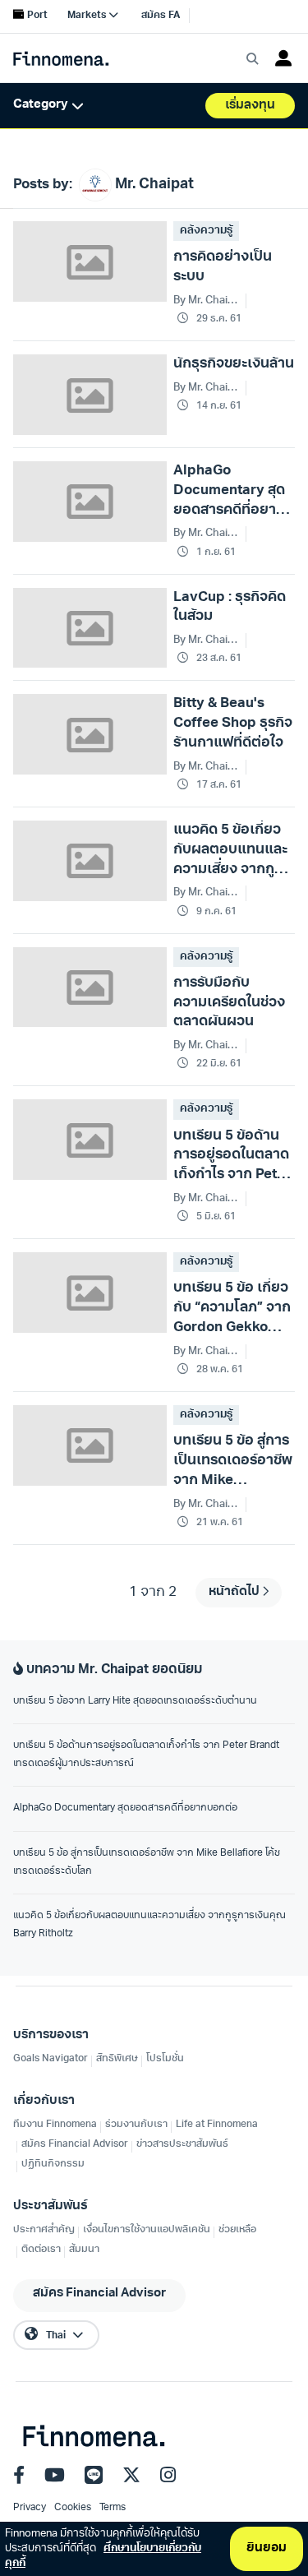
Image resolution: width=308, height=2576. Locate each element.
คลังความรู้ (206, 231)
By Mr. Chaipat (206, 301)
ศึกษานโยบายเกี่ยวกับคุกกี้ (103, 2556)
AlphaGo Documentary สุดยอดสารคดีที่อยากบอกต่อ (125, 1808)
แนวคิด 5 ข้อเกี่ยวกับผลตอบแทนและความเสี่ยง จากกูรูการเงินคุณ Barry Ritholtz (149, 1925)
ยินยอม (267, 2548)
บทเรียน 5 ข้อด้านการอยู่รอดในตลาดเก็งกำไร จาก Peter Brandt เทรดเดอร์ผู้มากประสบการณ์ (146, 1755)
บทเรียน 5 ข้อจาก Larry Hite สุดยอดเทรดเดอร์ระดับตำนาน (135, 1701)
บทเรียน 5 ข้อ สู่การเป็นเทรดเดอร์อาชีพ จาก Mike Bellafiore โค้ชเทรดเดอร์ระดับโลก (147, 1862)
